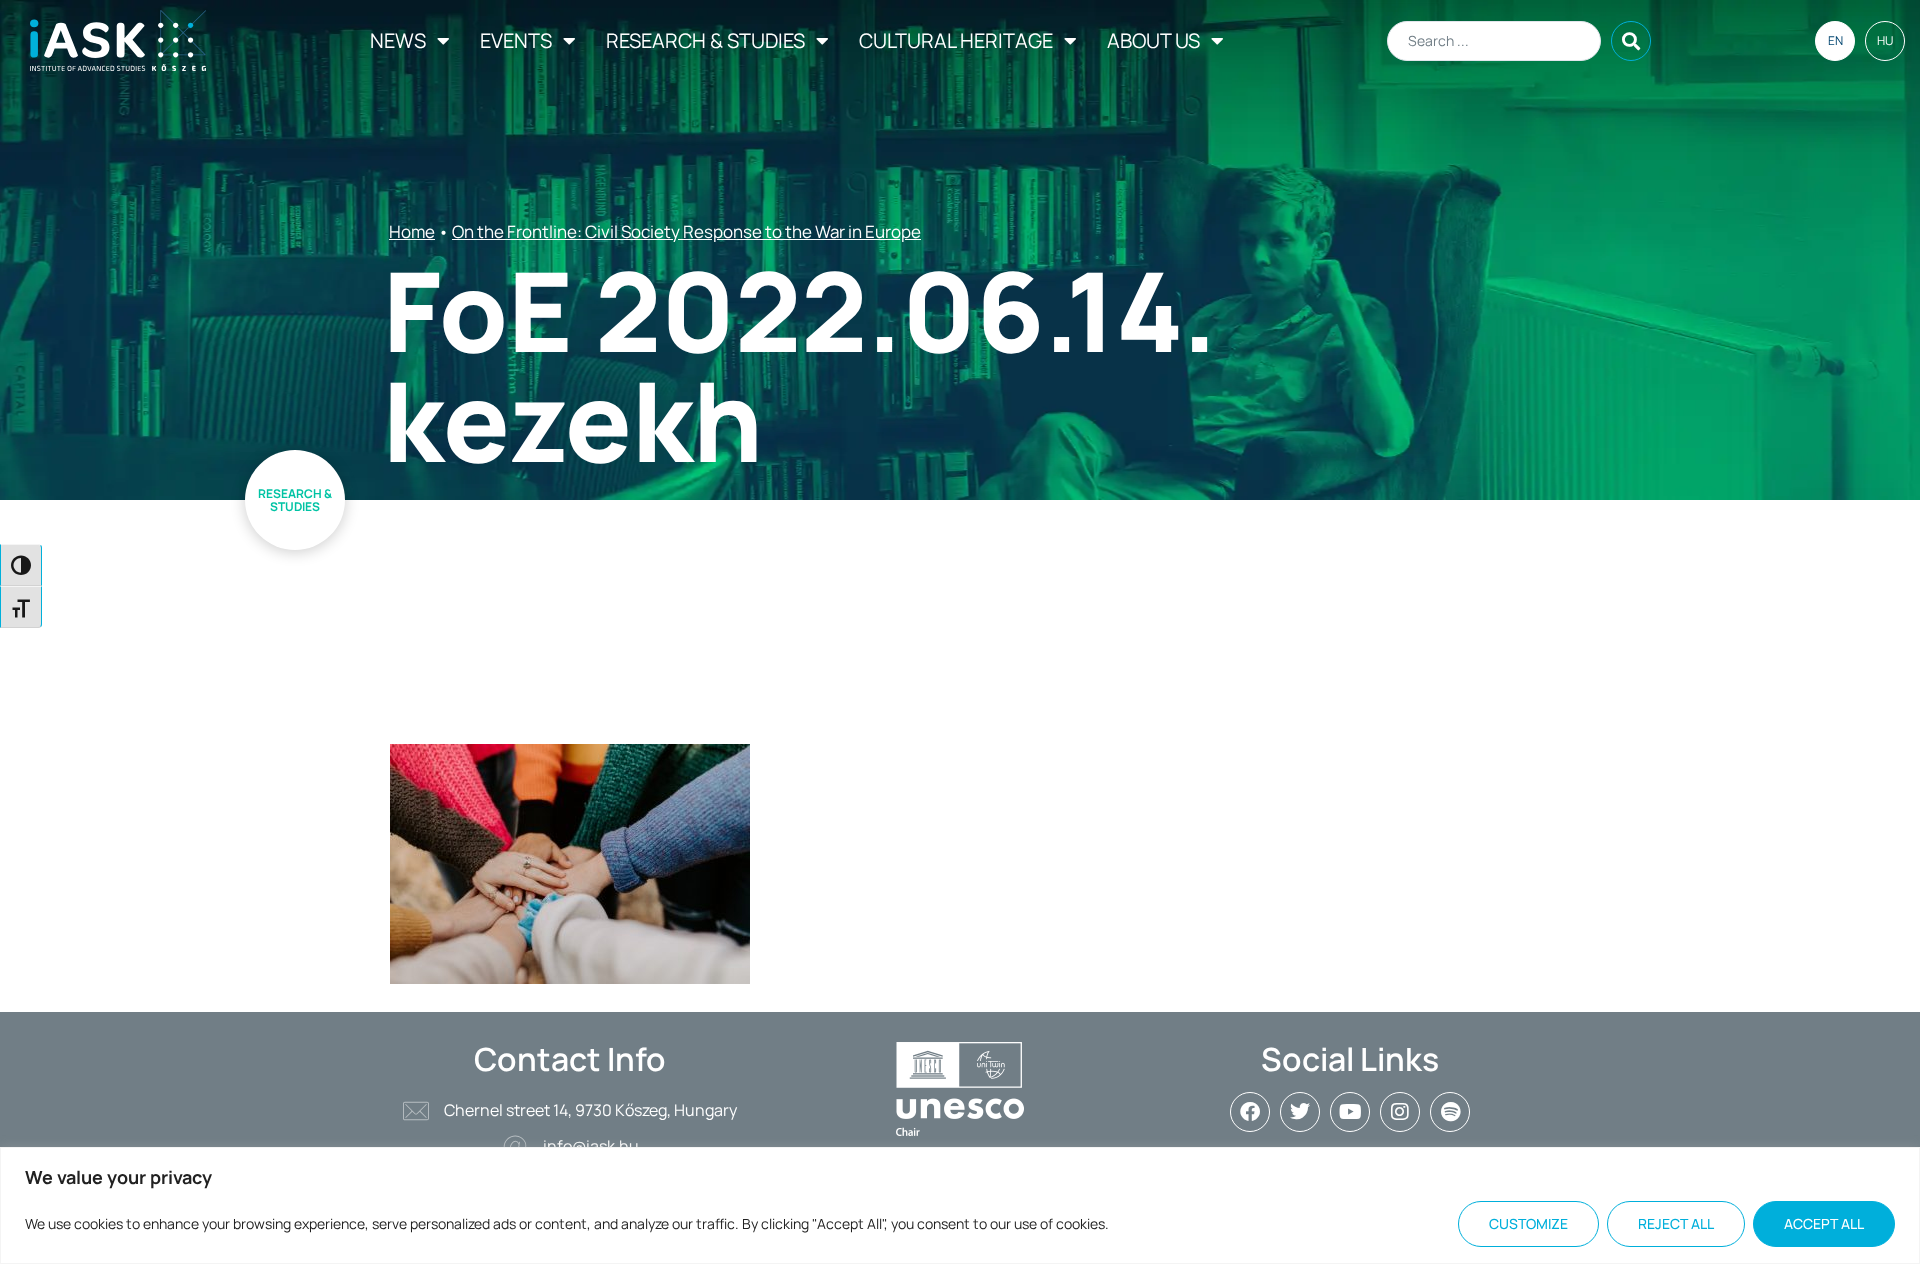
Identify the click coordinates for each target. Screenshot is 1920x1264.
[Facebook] (1250, 1112)
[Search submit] (1631, 41)
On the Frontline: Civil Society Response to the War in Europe (686, 231)
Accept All (1824, 1223)
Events (516, 40)
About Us (1153, 40)
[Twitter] (1300, 1112)
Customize (1528, 1223)
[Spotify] (1450, 1112)
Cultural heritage (956, 40)
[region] (960, 1205)
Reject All (1676, 1223)
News (398, 40)
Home (412, 231)
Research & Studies (705, 40)
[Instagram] (1400, 1112)
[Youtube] (1350, 1112)
